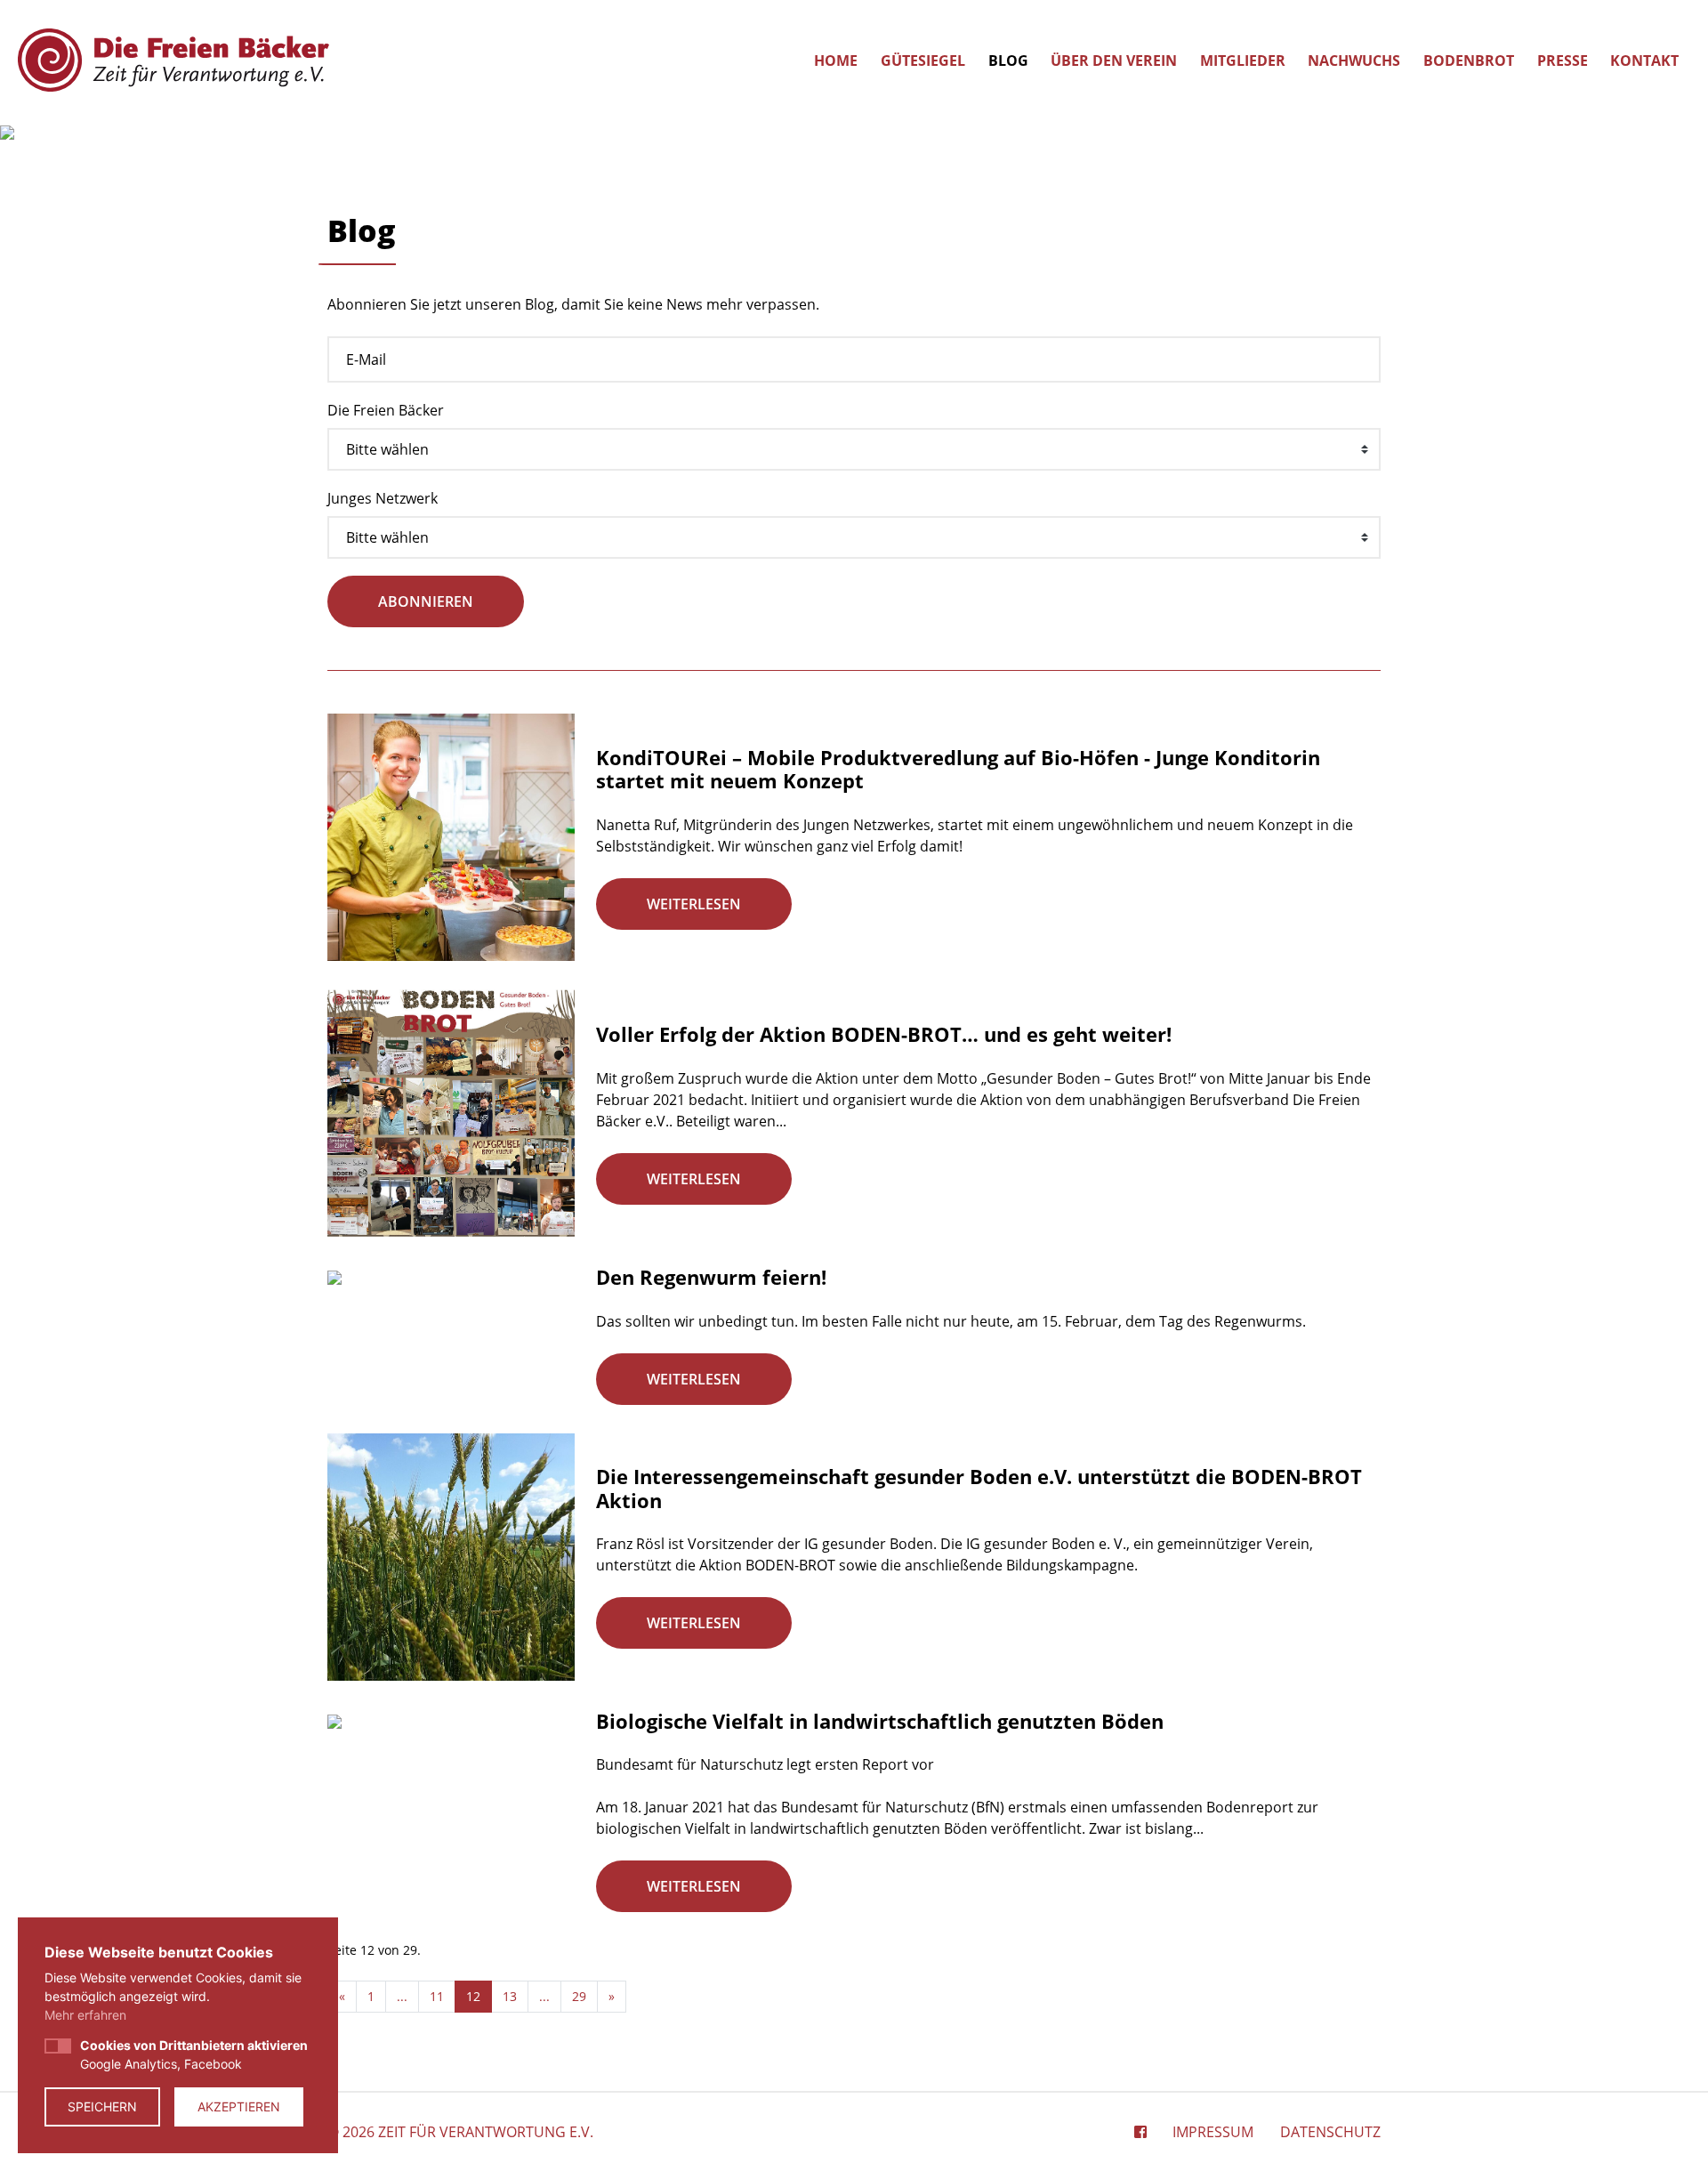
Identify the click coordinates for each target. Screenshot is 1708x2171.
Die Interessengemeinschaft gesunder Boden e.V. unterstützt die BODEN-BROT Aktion (979, 1488)
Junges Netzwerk (383, 498)
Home (836, 61)
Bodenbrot (1469, 61)
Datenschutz (1330, 2132)
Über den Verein (1114, 61)
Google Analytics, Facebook (194, 2054)
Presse (1563, 61)
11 (437, 1996)
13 (510, 1996)
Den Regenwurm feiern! (711, 1277)
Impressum (1213, 2132)
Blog (1008, 61)
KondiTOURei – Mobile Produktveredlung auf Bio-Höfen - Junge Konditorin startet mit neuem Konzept (958, 769)
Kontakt (1644, 61)
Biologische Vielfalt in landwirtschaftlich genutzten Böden (880, 1721)
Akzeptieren (239, 2106)
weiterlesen (694, 904)
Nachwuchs (1354, 61)
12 (473, 1996)
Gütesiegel (923, 61)
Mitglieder (1243, 61)
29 (579, 1996)
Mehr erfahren (85, 2015)
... (402, 1996)
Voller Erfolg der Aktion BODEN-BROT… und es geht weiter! (884, 1034)
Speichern (102, 2106)
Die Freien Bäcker (386, 410)
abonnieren (426, 601)
